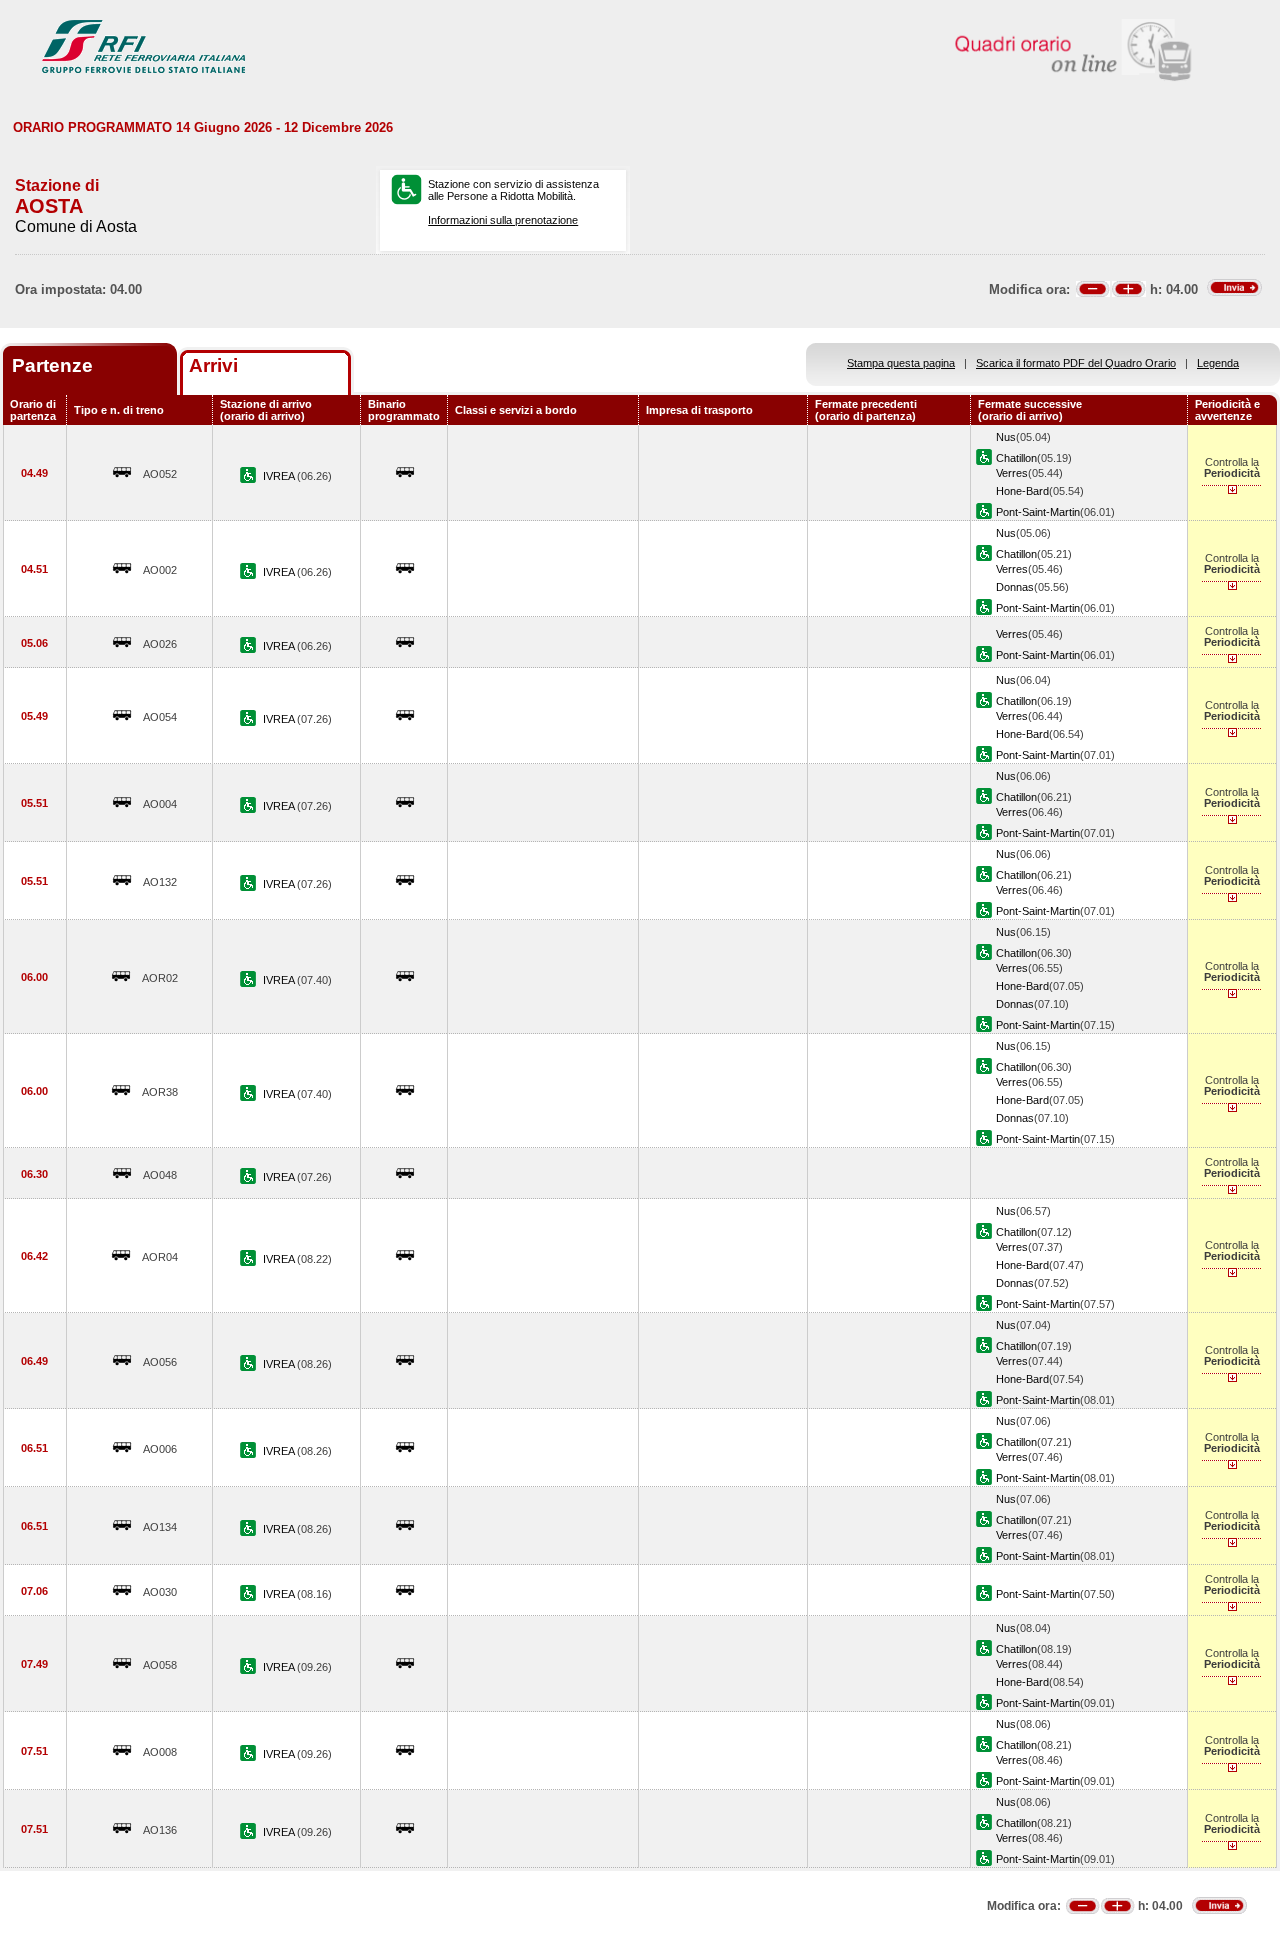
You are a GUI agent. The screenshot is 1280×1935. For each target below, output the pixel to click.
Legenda (1218, 363)
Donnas (1015, 587)
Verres (1012, 473)
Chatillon (1016, 458)
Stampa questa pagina (901, 363)
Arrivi (213, 365)
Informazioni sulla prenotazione (503, 220)
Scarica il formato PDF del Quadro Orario (1076, 363)
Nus (1006, 437)
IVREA (280, 476)
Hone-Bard (1022, 491)
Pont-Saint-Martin (1038, 512)
